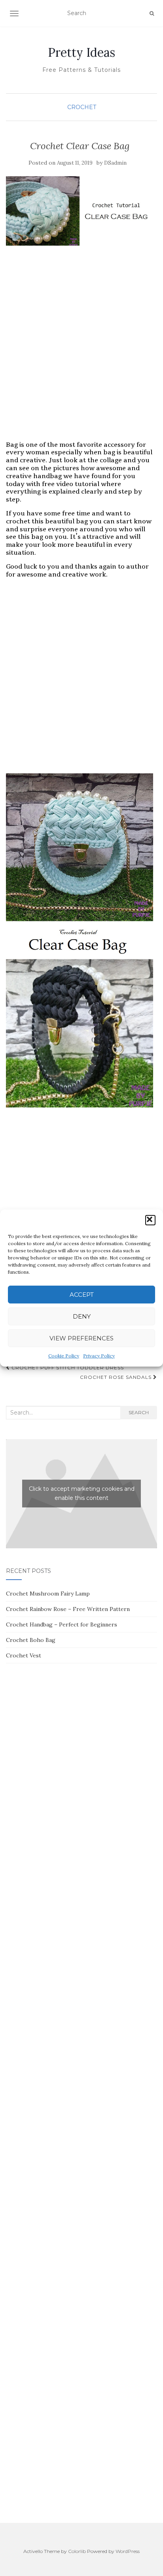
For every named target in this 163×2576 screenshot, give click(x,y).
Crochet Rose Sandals (117, 1377)
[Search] (152, 13)
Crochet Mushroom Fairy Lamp (48, 1594)
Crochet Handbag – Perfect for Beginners (62, 1624)
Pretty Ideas (81, 52)
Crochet (82, 107)
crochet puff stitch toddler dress (67, 1368)
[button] (150, 1220)
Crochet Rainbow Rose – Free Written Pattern (68, 1609)
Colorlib (77, 2551)
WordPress (128, 2551)
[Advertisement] (81, 351)
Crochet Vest (24, 1655)
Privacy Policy (99, 1356)
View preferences (81, 1338)
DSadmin (115, 163)
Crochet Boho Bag (31, 1640)
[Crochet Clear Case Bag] (80, 211)
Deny (82, 1316)
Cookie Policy (64, 1356)
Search (139, 1412)
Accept (82, 1295)
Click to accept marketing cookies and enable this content (82, 1493)
